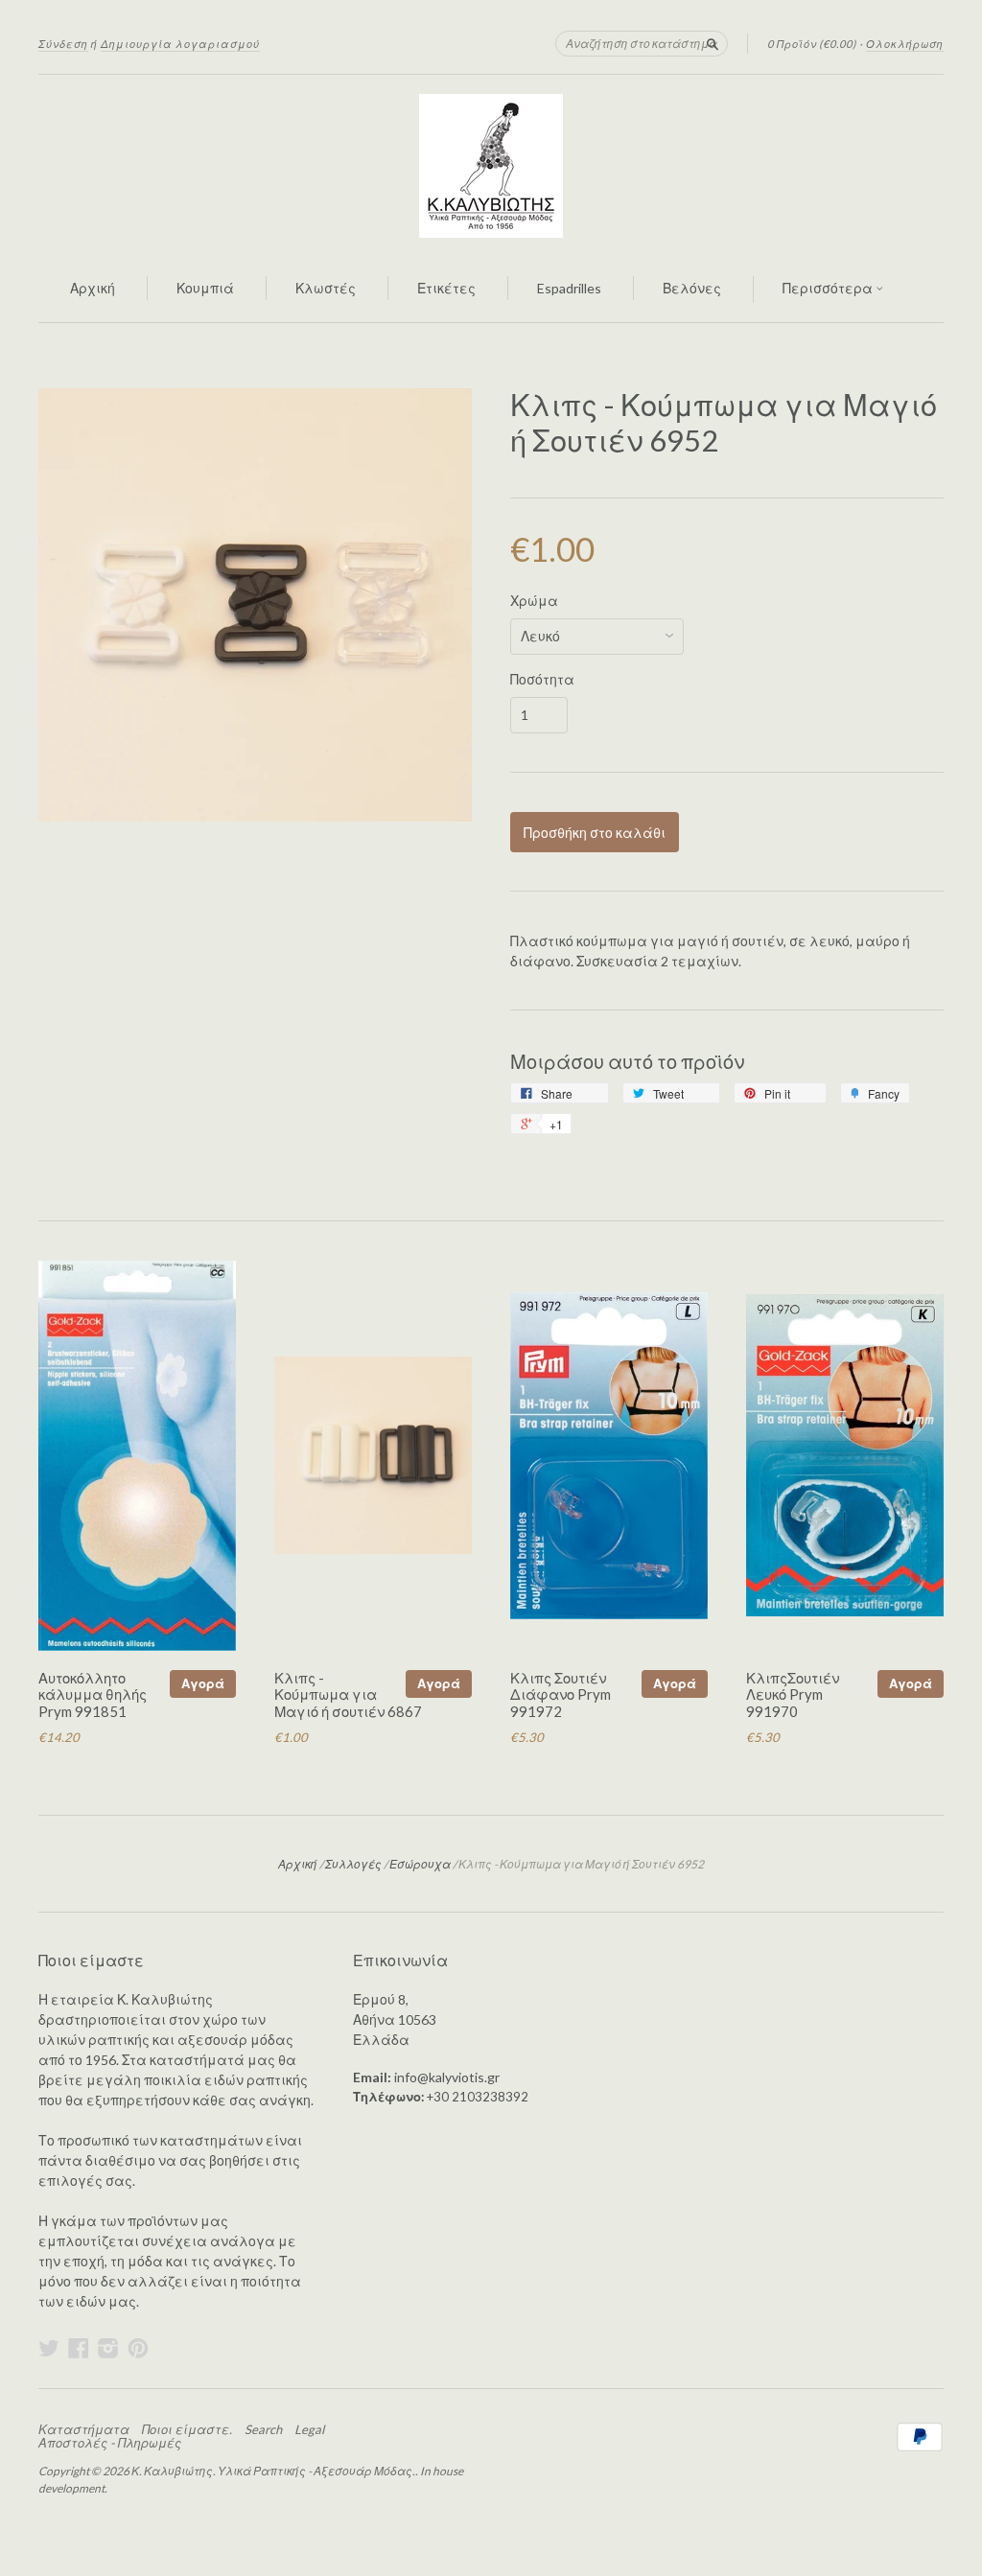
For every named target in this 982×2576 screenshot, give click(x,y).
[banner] (491, 166)
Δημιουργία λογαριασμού (180, 44)
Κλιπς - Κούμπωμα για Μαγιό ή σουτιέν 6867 (348, 1695)
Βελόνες (692, 288)
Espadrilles (569, 288)
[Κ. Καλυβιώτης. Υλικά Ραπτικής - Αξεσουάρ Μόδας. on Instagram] (108, 2348)
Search (263, 2429)
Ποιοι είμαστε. (187, 2429)
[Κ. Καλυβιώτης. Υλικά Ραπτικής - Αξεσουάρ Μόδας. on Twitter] (49, 2348)
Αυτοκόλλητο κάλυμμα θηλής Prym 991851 (93, 1695)
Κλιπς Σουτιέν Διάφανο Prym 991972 (561, 1695)
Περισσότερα (829, 288)
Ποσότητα (542, 680)
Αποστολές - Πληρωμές (110, 2443)
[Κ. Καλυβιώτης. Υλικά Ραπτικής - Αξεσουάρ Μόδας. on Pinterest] (138, 2348)
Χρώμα (534, 601)
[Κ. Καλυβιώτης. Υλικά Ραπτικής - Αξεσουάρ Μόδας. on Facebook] (79, 2348)
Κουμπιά (205, 288)
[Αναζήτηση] (713, 43)
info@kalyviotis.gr (447, 2077)
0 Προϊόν (812, 44)
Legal (309, 2429)
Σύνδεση (63, 44)
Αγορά (203, 1683)
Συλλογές (353, 1864)
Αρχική (93, 288)
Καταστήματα (84, 2429)
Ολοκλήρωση (905, 44)
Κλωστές (326, 288)
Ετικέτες (446, 288)
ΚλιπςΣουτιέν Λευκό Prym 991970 (793, 1695)
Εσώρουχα (420, 1864)
